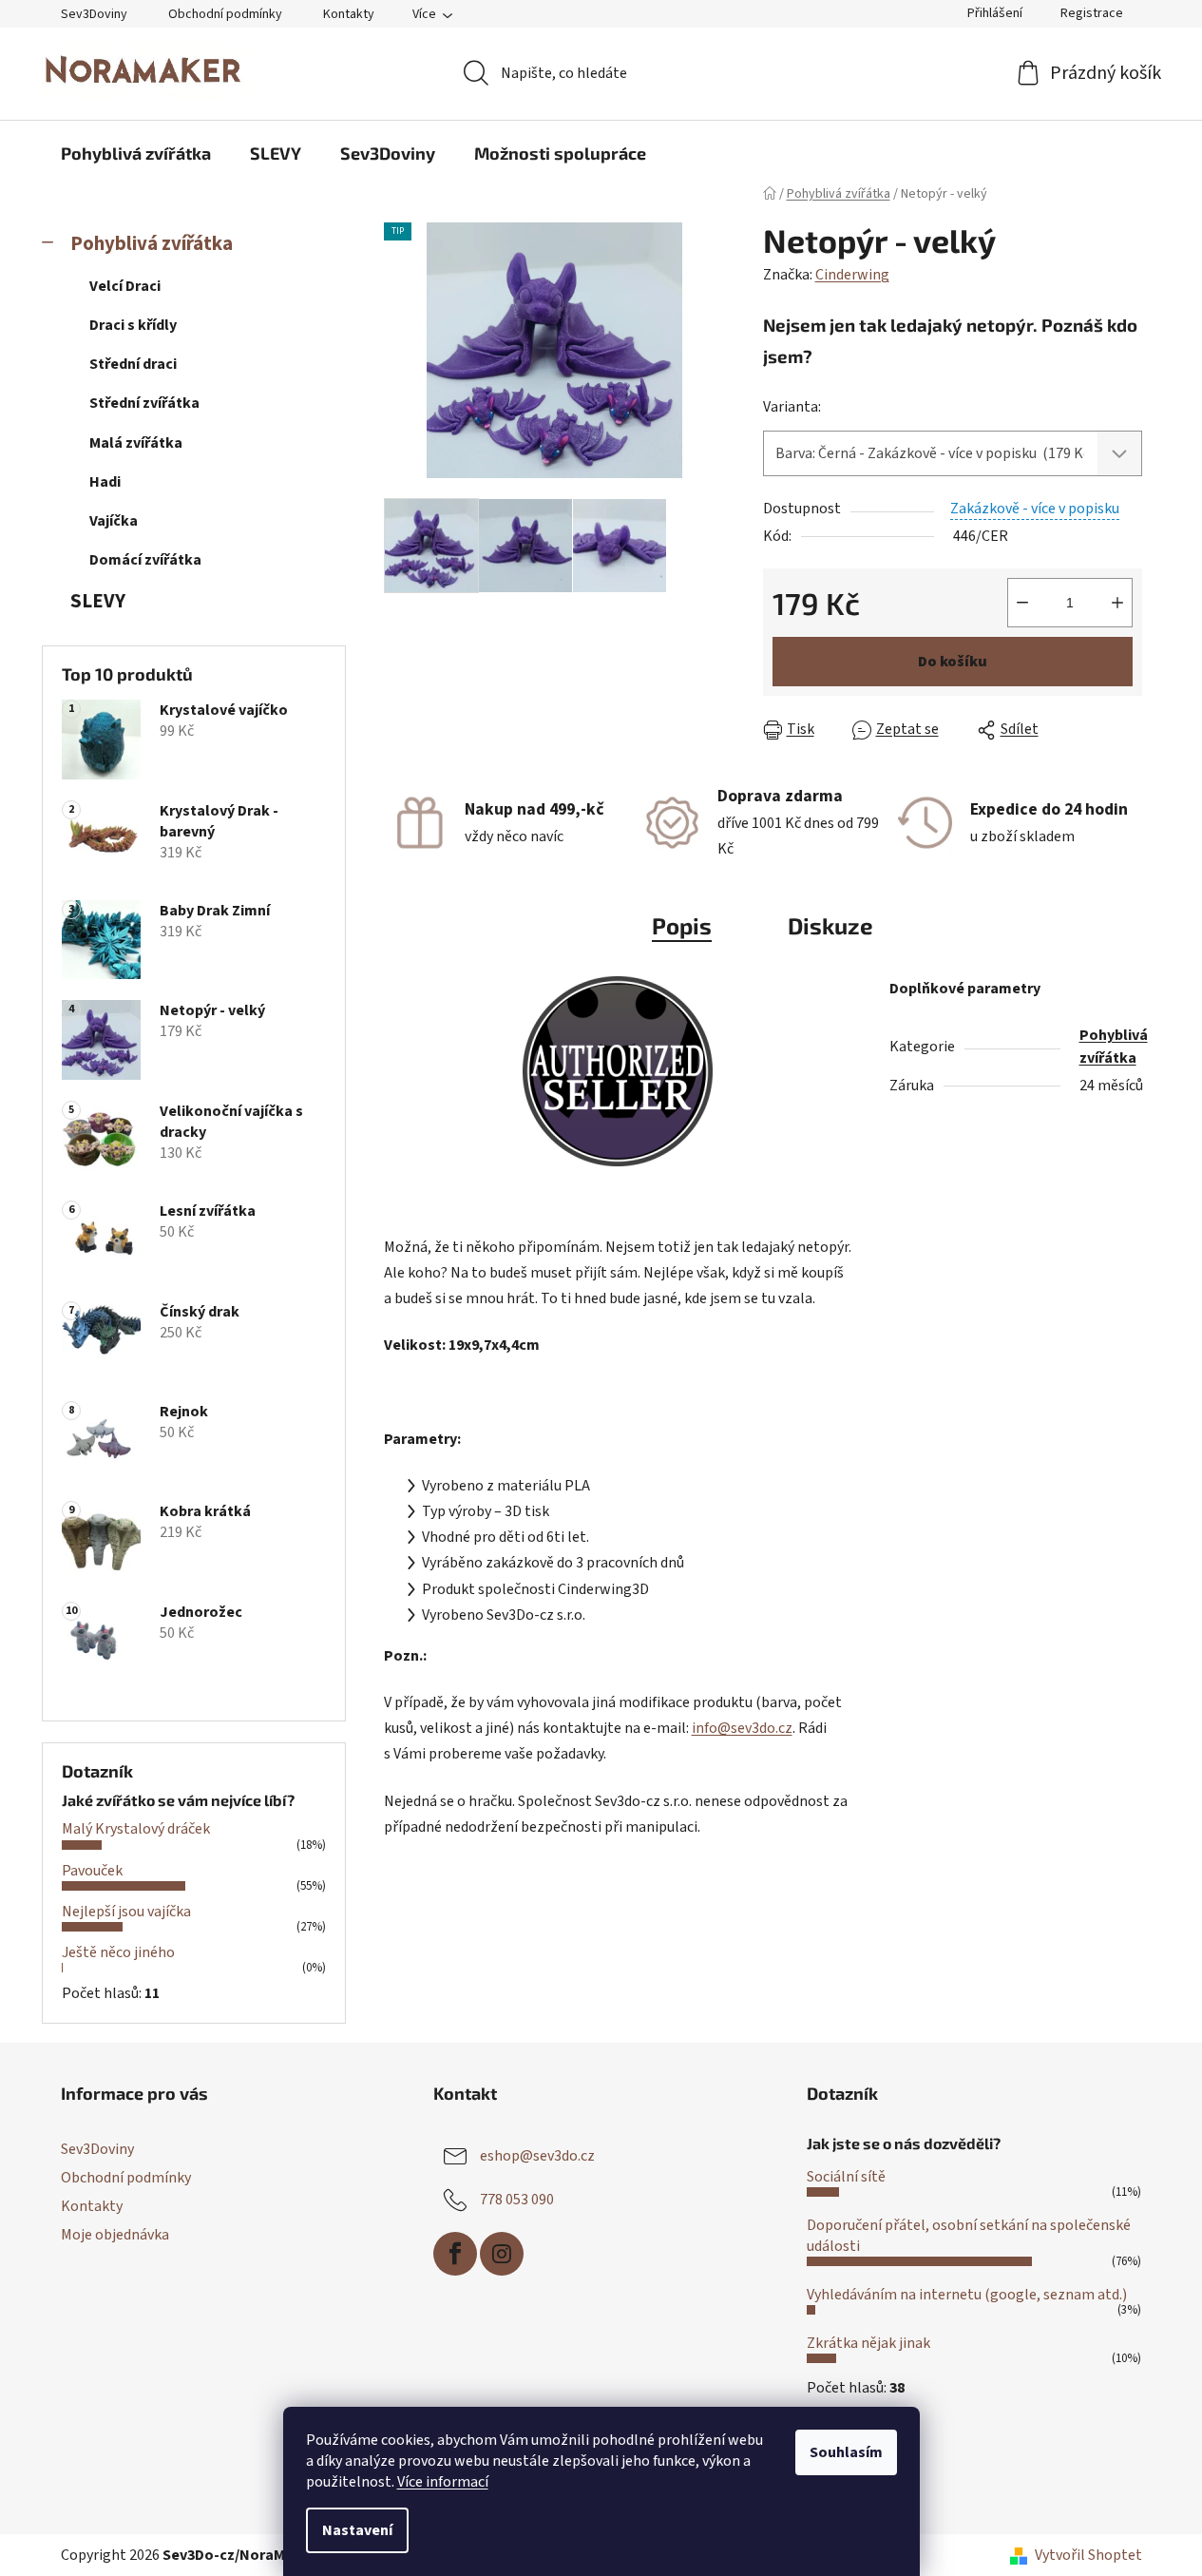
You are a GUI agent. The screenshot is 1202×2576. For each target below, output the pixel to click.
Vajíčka (114, 521)
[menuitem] (136, 153)
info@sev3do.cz (742, 1728)
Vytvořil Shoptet (1088, 2555)
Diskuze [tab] (830, 925)
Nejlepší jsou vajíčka (126, 1912)
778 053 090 (517, 2200)
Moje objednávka (115, 2235)
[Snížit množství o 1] (1022, 603)
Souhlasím (846, 2452)
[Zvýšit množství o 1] (1117, 603)
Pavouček (92, 1871)
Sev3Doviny (94, 14)
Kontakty (349, 14)
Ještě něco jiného (118, 1952)
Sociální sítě (846, 2177)
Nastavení (357, 2530)
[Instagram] (502, 2254)
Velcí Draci (125, 286)
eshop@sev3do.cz (537, 2156)
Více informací (443, 2482)
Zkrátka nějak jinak (868, 2343)
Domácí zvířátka (145, 560)
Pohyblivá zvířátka (152, 244)
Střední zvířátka (144, 403)
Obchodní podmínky (225, 14)
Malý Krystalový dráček (136, 1829)
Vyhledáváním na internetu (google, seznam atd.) (967, 2295)
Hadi (105, 482)
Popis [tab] (682, 925)
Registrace (1092, 13)
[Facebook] (455, 2254)
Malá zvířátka (136, 443)
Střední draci (133, 364)
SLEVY (98, 601)
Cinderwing (852, 275)
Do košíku (953, 662)
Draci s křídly (133, 325)
